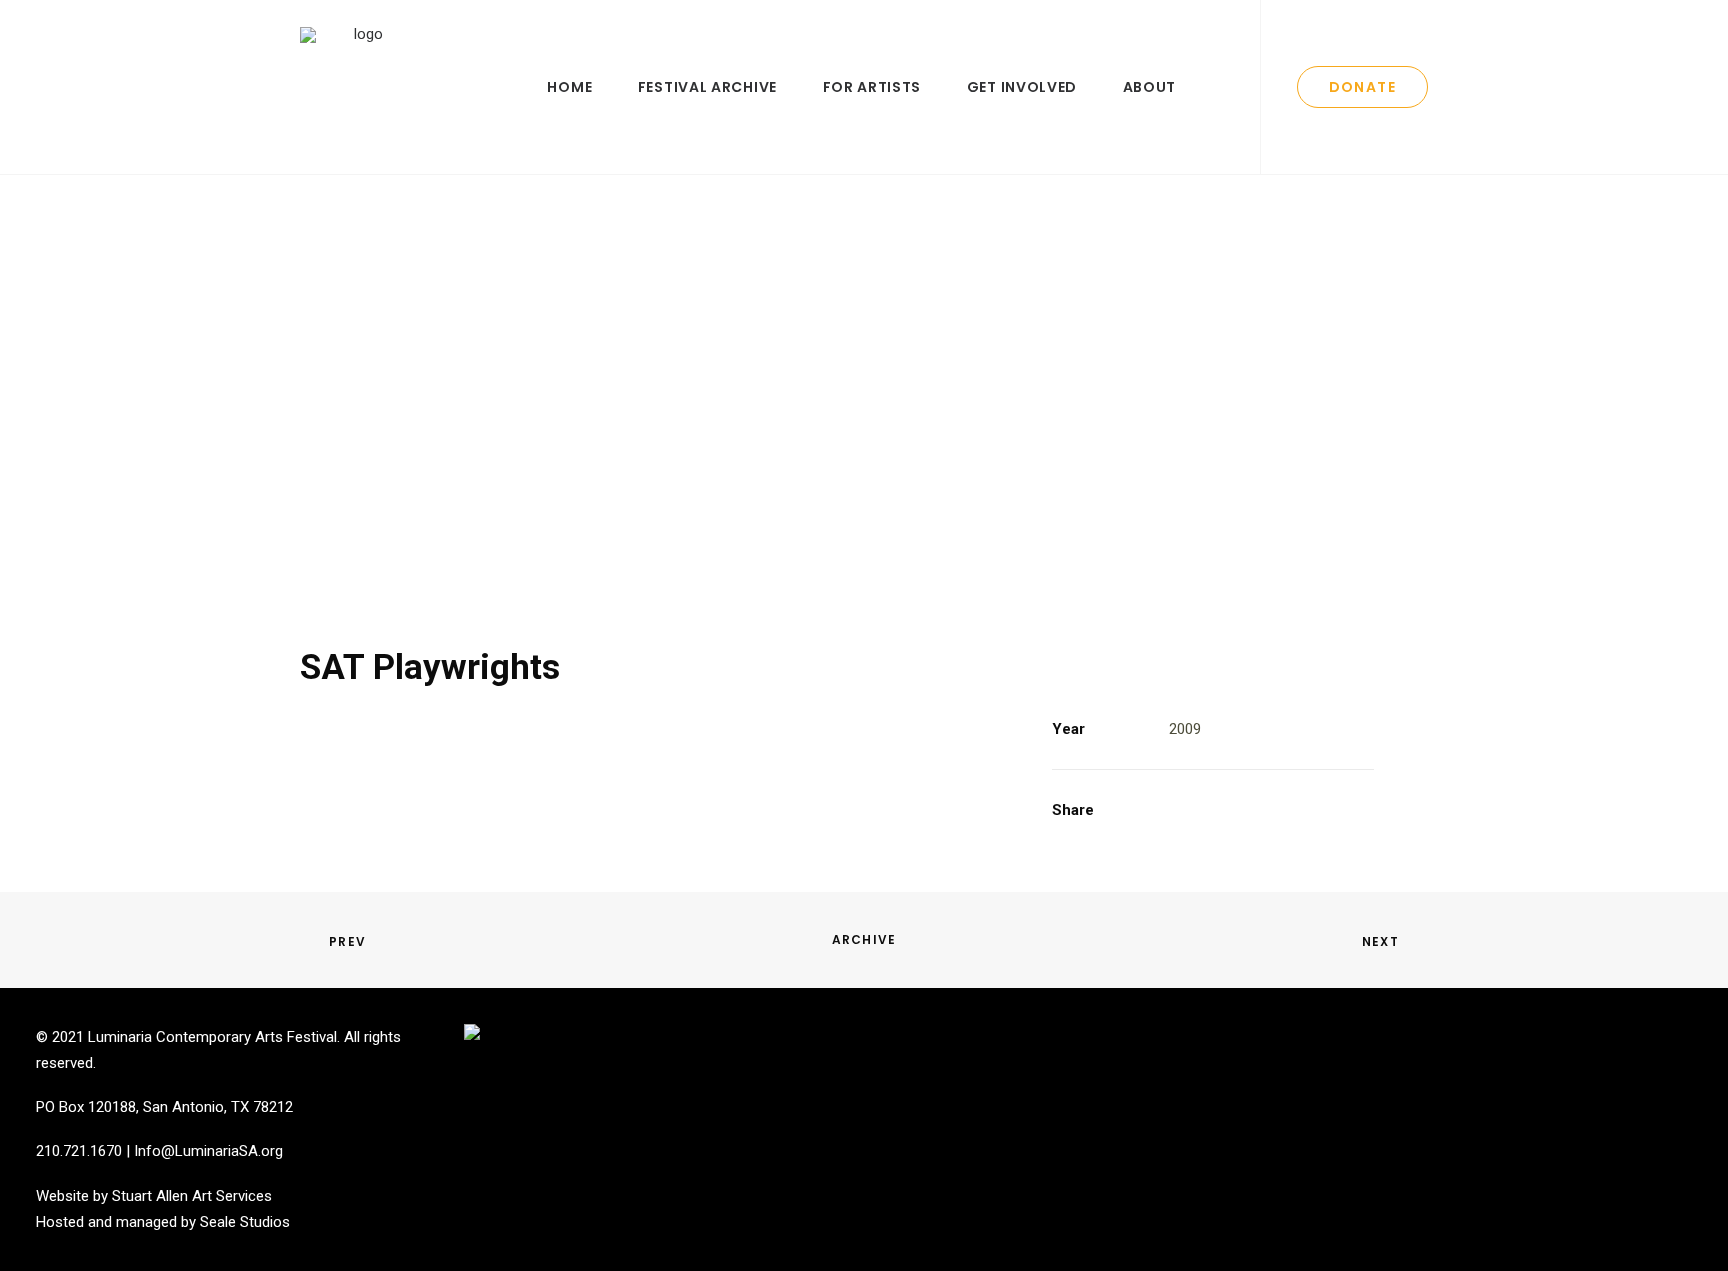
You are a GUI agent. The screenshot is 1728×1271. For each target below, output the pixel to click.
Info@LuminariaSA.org (208, 1151)
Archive (864, 939)
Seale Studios (245, 1222)
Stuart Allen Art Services (192, 1196)
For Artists (872, 87)
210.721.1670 (79, 1151)
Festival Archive (707, 87)
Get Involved (1022, 87)
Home (569, 87)
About (1150, 87)
